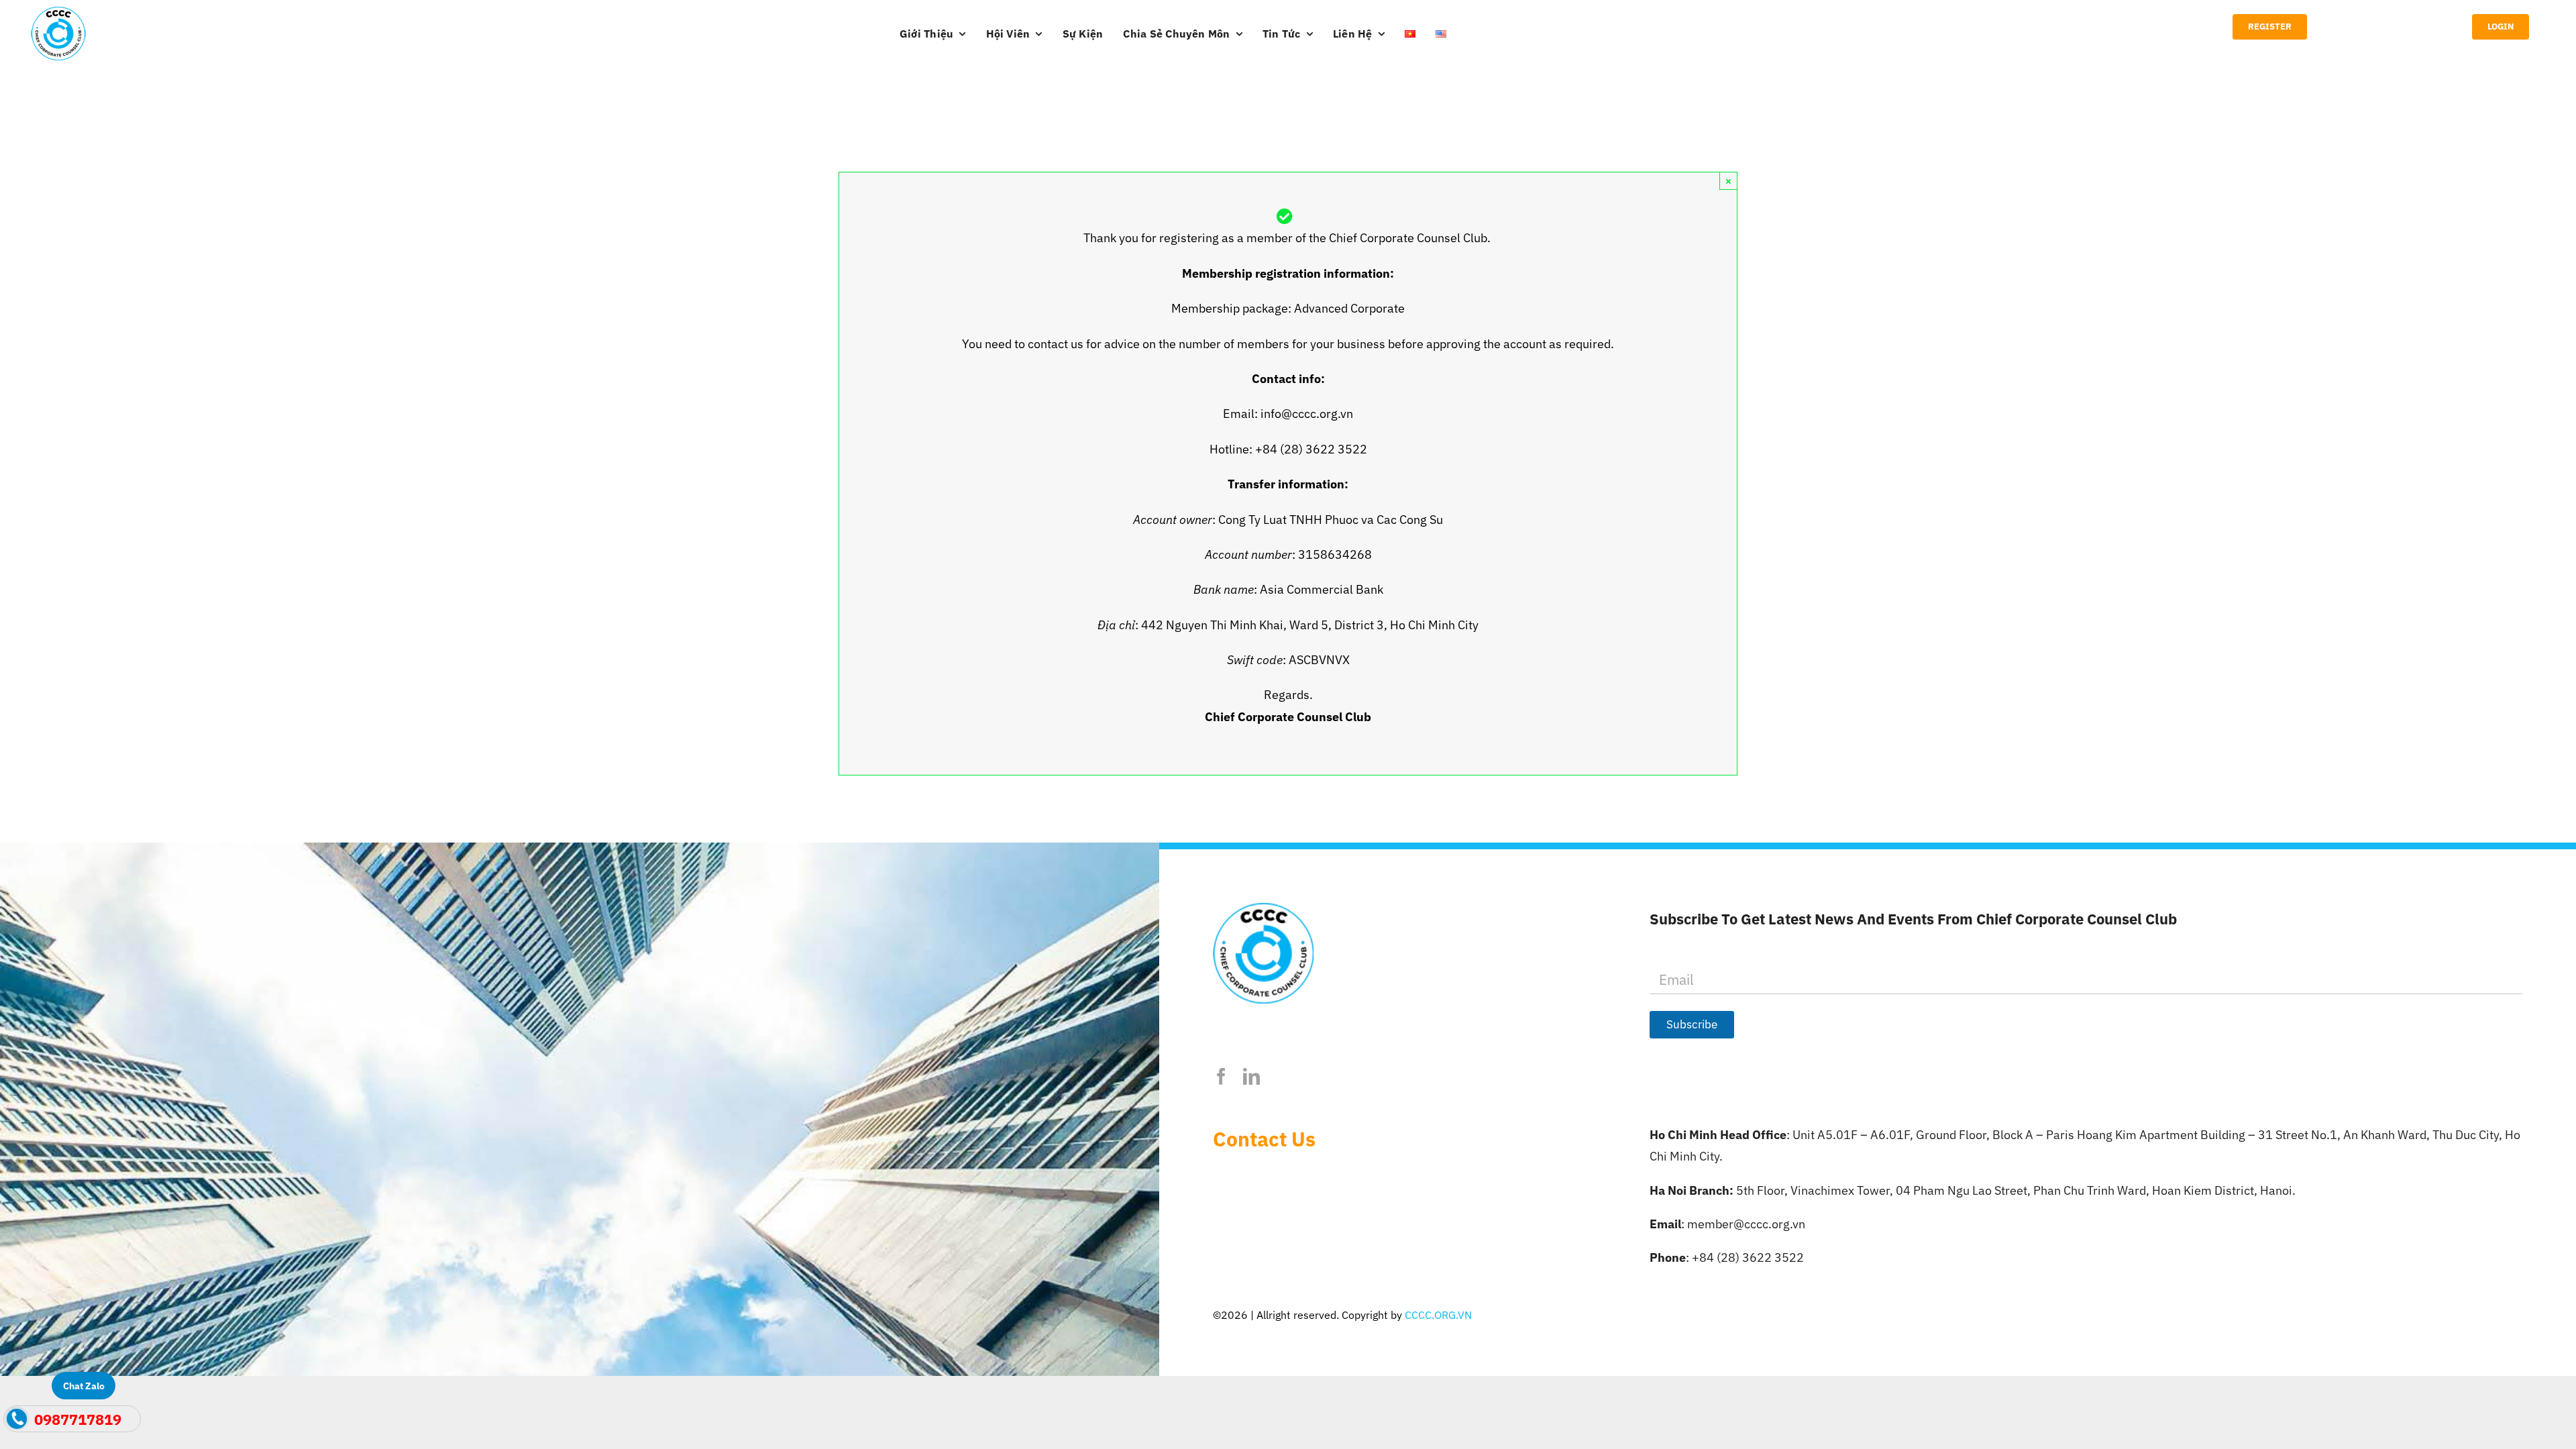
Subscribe (1692, 1024)
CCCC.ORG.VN (1438, 1315)
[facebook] (1221, 1076)
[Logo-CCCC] (58, 12)
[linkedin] (1251, 1076)
